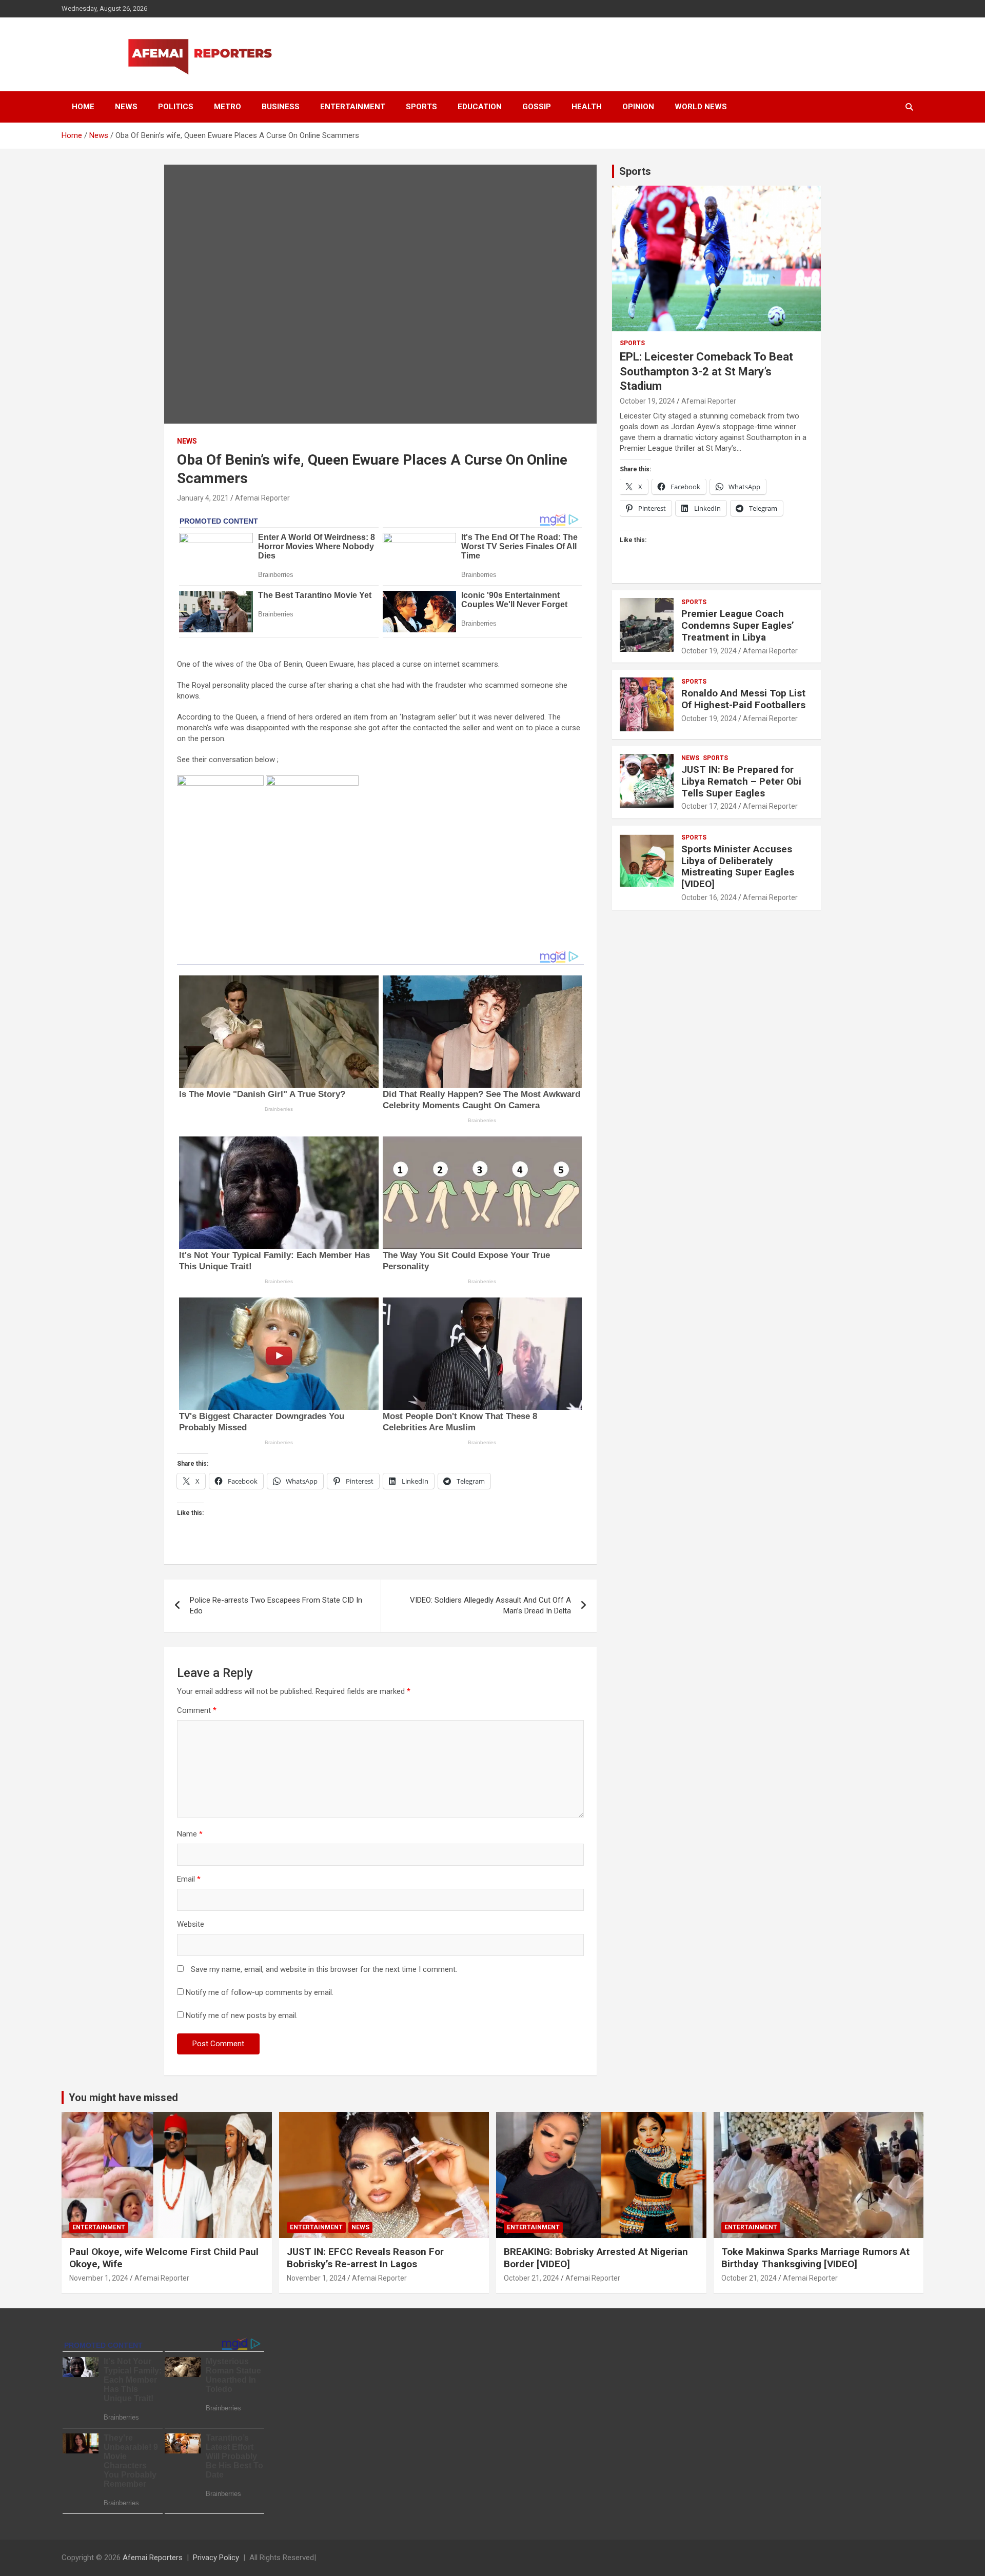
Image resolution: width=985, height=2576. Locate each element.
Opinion (638, 107)
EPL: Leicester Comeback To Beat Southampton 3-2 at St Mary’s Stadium (706, 371)
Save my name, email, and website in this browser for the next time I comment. (324, 1969)
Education (480, 107)
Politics (176, 107)
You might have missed (123, 2098)
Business (281, 107)
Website (191, 1924)
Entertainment (353, 107)
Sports (421, 107)
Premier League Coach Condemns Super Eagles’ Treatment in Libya (738, 625)
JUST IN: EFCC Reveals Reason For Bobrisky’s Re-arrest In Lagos (365, 2258)
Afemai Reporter (262, 498)
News (126, 107)
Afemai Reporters (153, 2558)
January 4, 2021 (203, 498)
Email (189, 1879)
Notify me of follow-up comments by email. (260, 1992)
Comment (197, 1710)
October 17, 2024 (709, 806)
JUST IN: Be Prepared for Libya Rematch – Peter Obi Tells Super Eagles (741, 781)
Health (587, 107)
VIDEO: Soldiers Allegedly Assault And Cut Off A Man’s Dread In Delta (490, 1605)
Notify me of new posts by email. (242, 2015)
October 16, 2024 (709, 897)
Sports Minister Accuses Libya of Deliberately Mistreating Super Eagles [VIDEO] (738, 866)
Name (190, 1834)
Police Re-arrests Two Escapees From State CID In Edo (276, 1605)
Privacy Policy (216, 2558)
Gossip (537, 107)
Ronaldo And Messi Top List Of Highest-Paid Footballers (743, 699)
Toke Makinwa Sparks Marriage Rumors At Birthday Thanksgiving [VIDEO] (815, 2258)
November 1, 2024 (99, 2278)
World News (701, 107)
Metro (228, 107)
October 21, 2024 (531, 2278)
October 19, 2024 (647, 401)
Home (83, 107)
